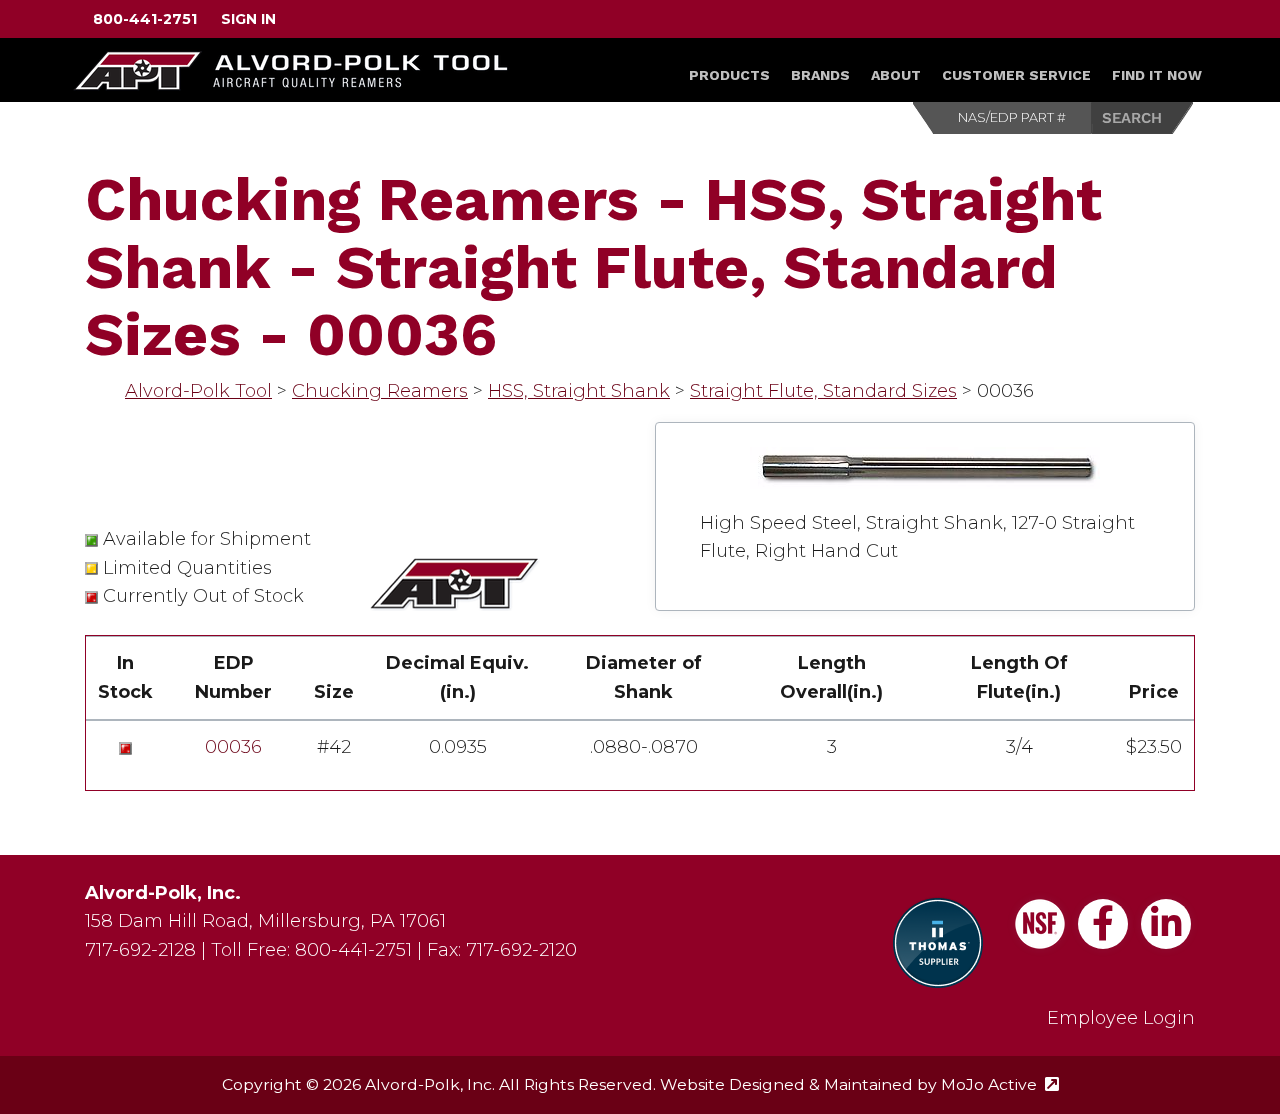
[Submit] (1143, 118)
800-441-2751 (145, 19)
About (896, 75)
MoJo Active (1000, 1084)
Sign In (248, 19)
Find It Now (1157, 75)
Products (729, 75)
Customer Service (1016, 75)
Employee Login (1121, 1018)
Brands (820, 75)
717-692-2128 (140, 950)
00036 (233, 747)
